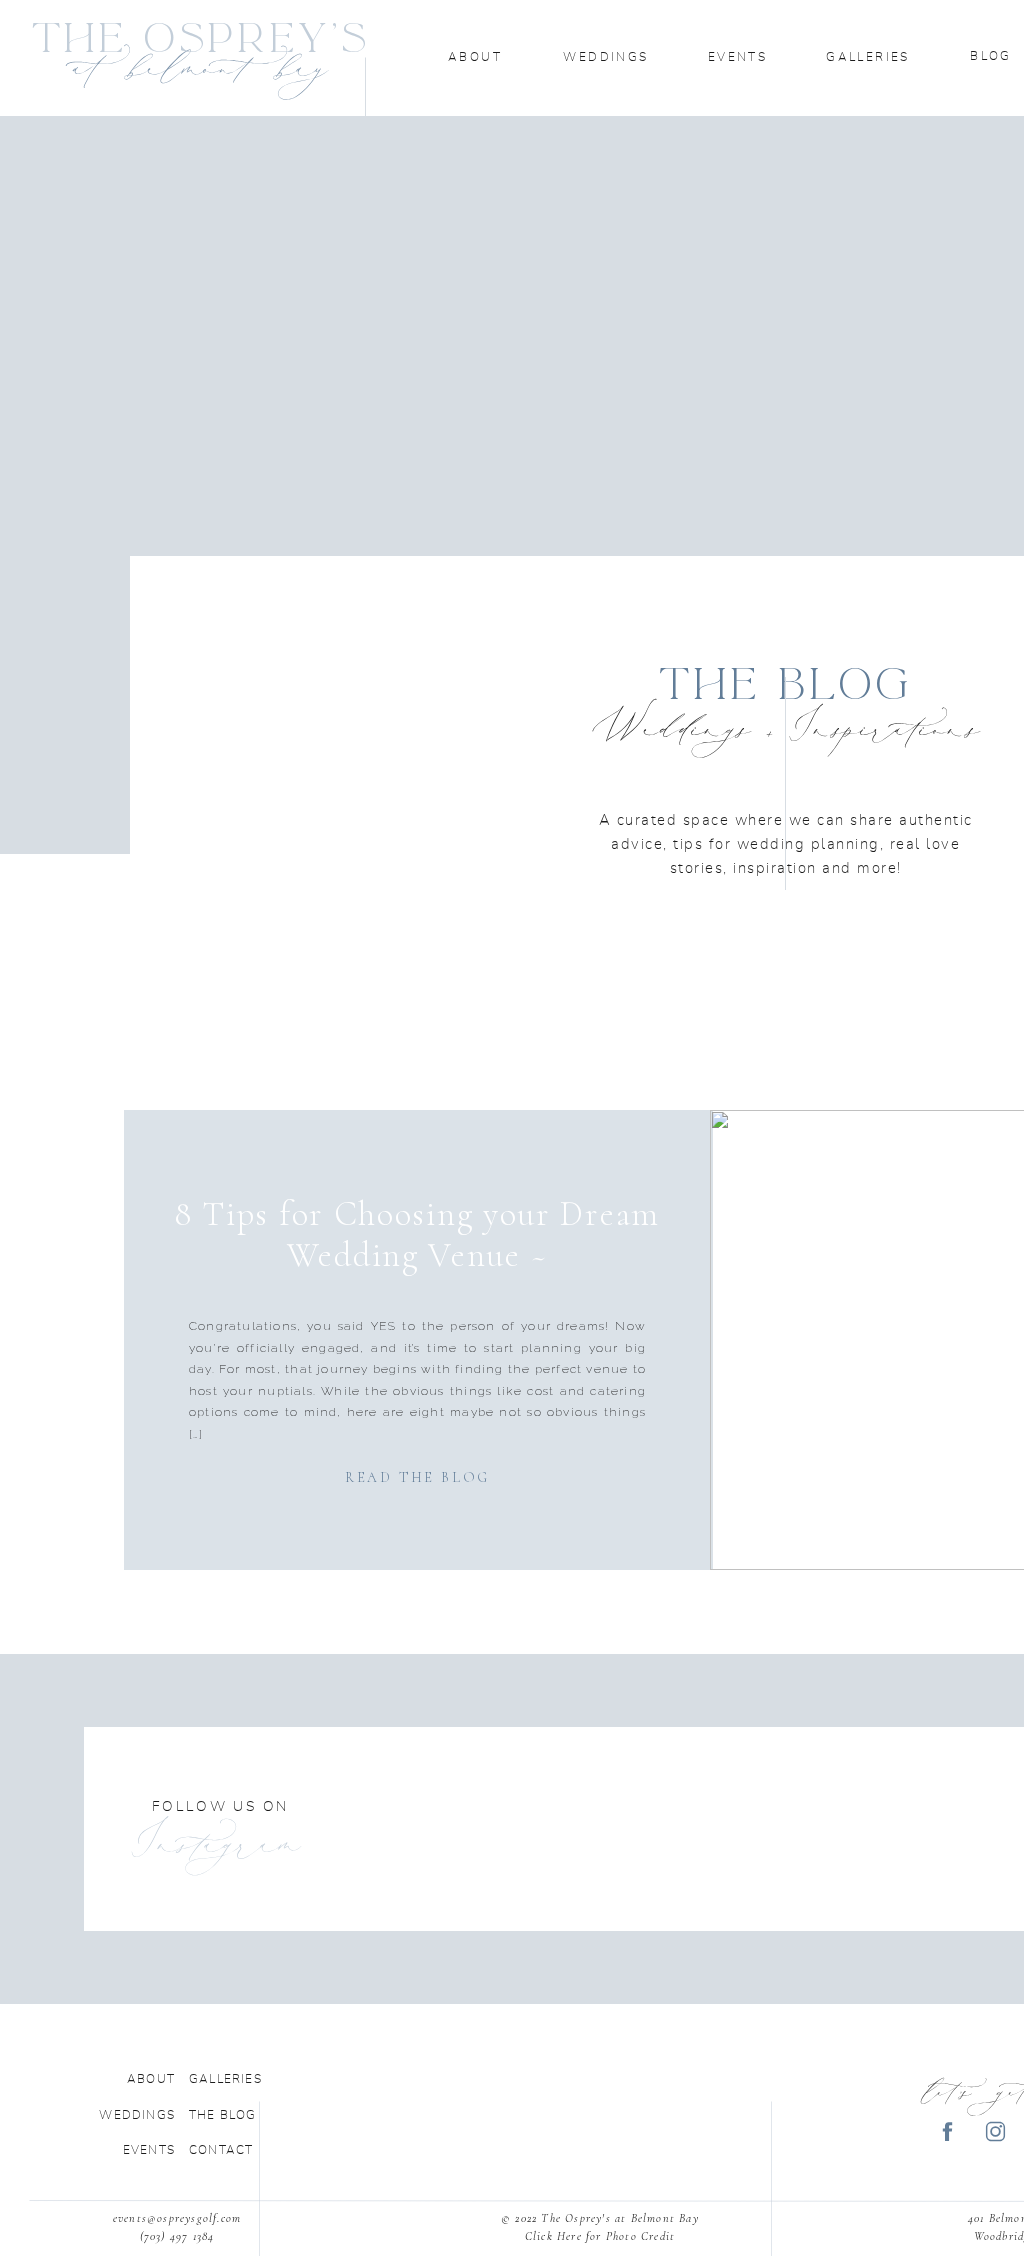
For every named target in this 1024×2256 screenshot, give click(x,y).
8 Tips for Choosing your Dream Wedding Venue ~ (417, 1235)
